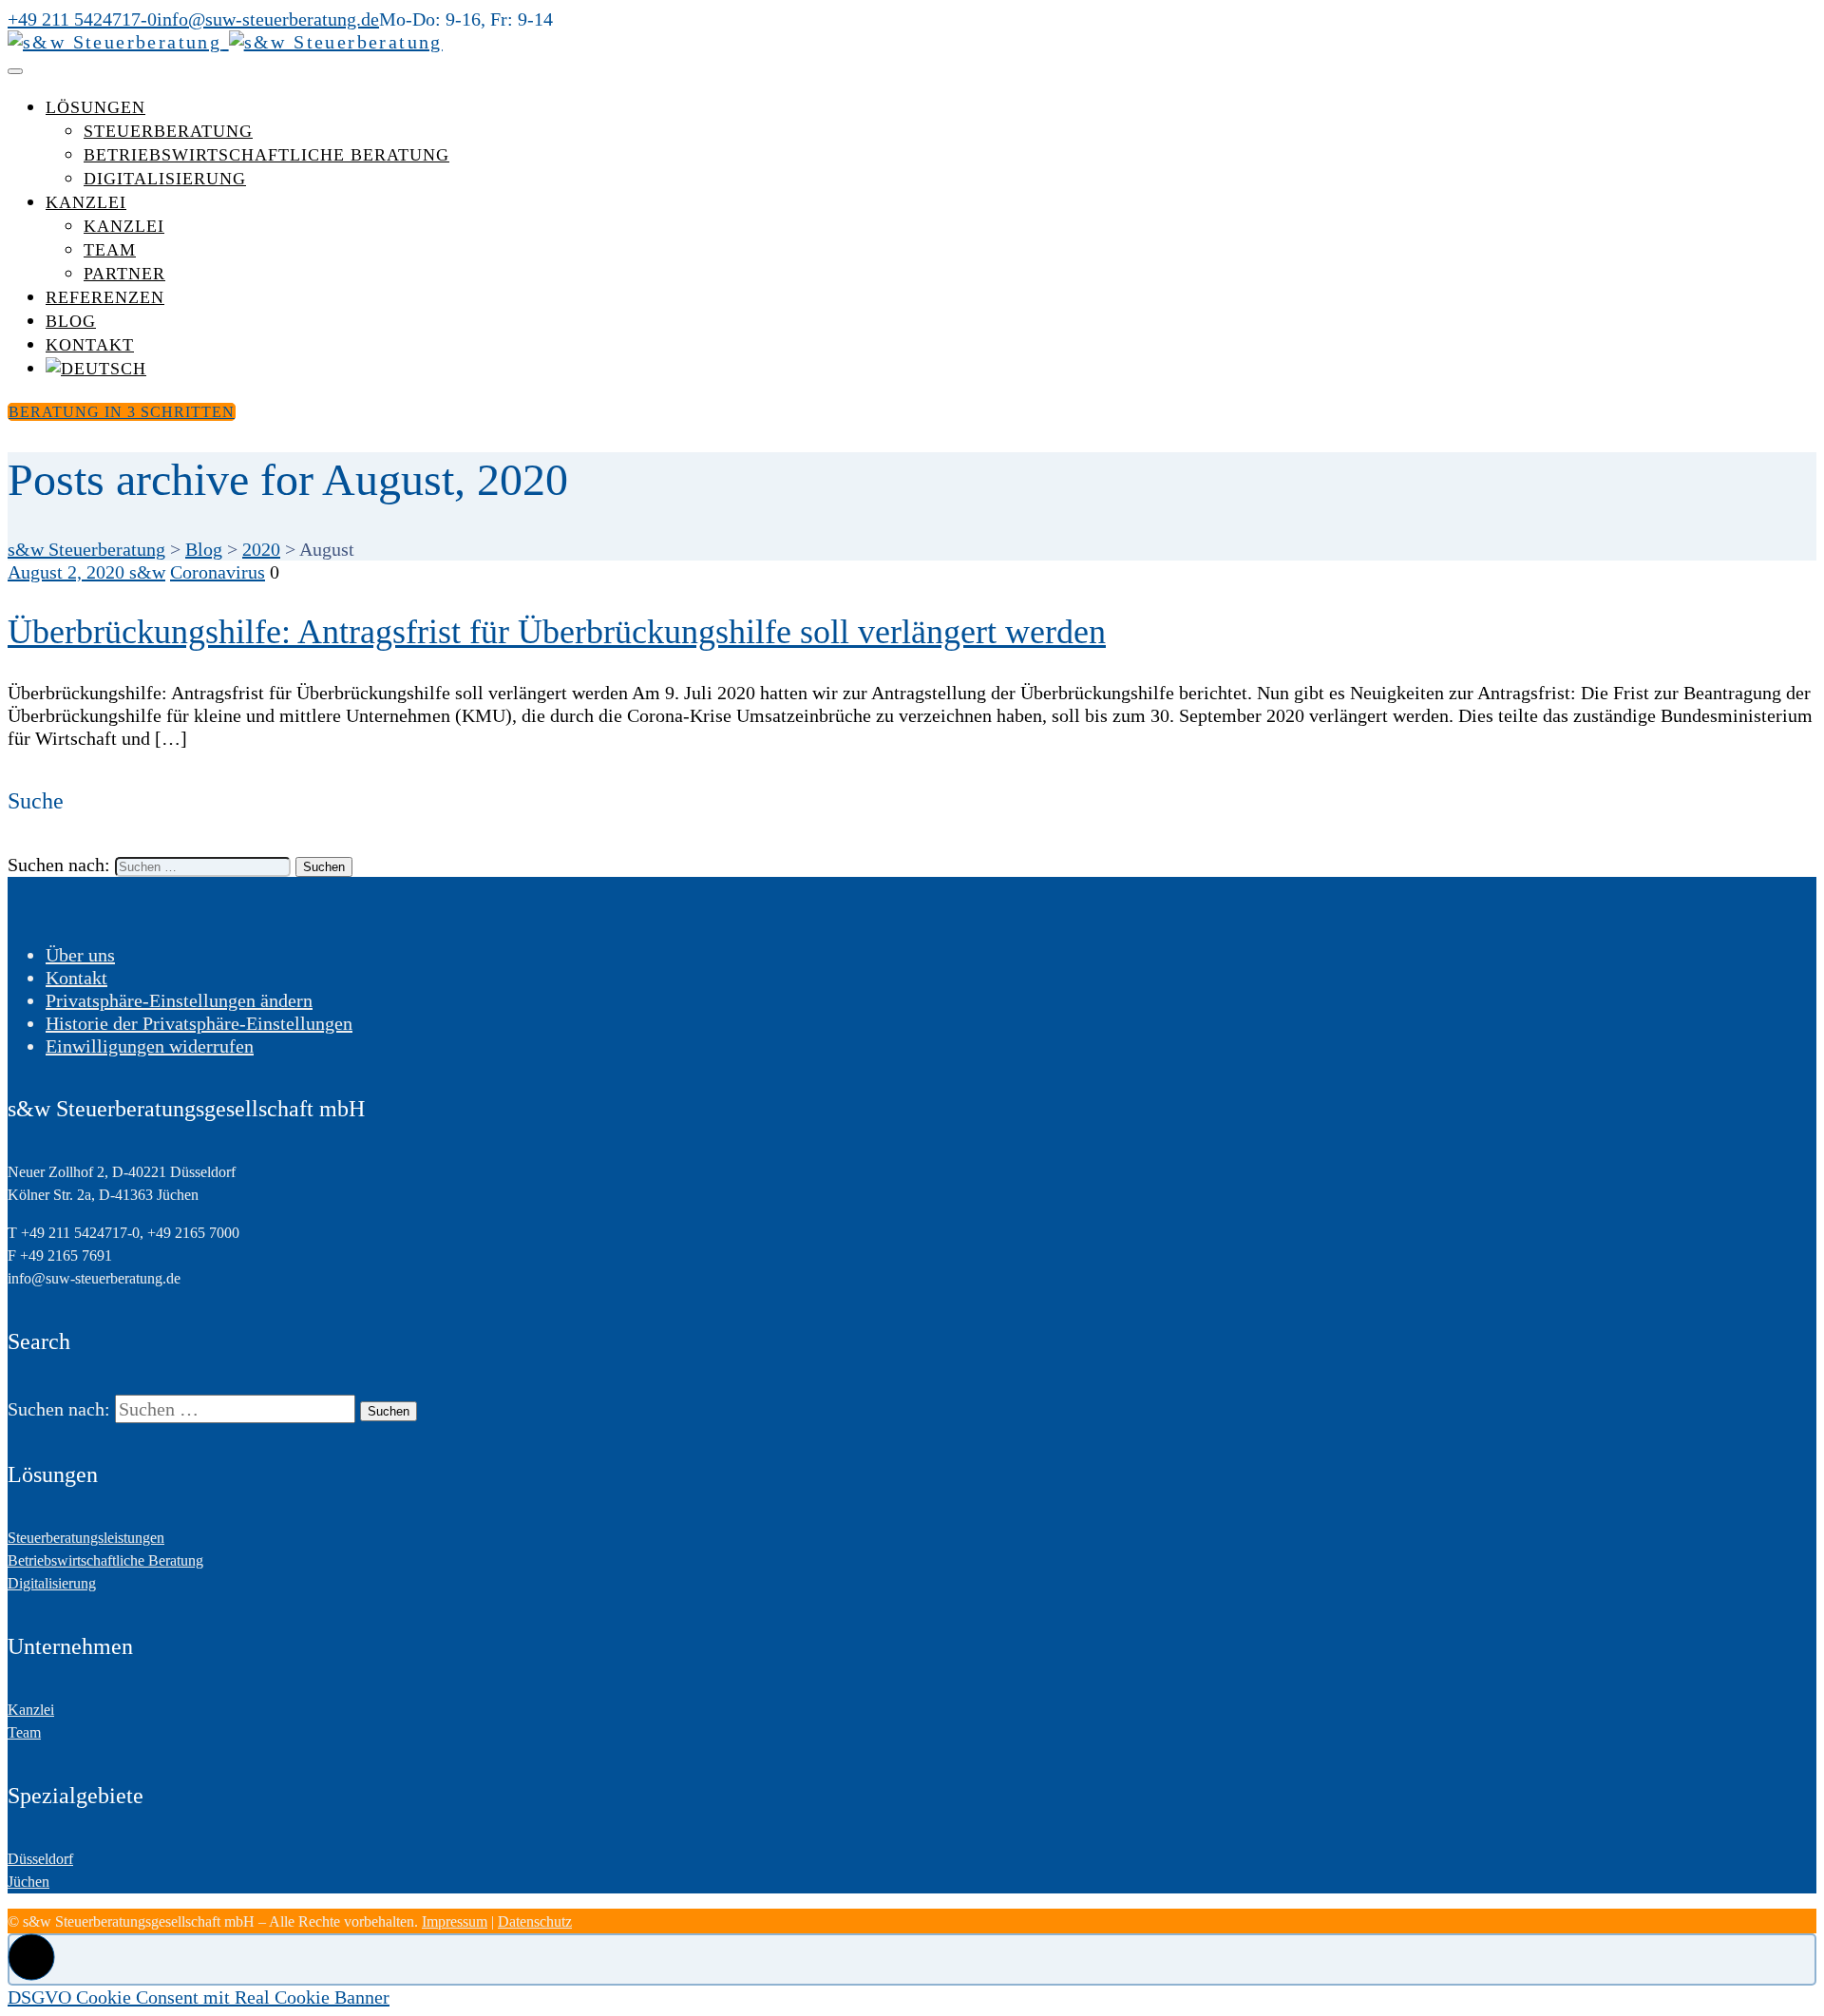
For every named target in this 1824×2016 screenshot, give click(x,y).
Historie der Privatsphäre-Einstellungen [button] (199, 1023)
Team (110, 250)
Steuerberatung (168, 131)
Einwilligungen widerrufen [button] (150, 1046)
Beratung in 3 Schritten (122, 412)
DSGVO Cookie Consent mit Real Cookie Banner (199, 1997)
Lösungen (95, 107)
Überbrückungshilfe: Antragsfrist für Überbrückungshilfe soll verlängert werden (557, 632)
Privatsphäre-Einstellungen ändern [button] (179, 1000)
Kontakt (90, 345)
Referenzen (105, 297)
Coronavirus (218, 572)
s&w (147, 572)
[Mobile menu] (15, 71)
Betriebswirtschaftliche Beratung (266, 155)
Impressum (455, 1921)
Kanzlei (86, 202)
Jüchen (28, 1882)
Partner (124, 274)
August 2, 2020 (68, 572)
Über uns (80, 955)
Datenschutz (535, 1921)
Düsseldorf (40, 1859)
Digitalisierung (165, 179)
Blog (71, 321)
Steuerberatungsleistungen (86, 1538)
